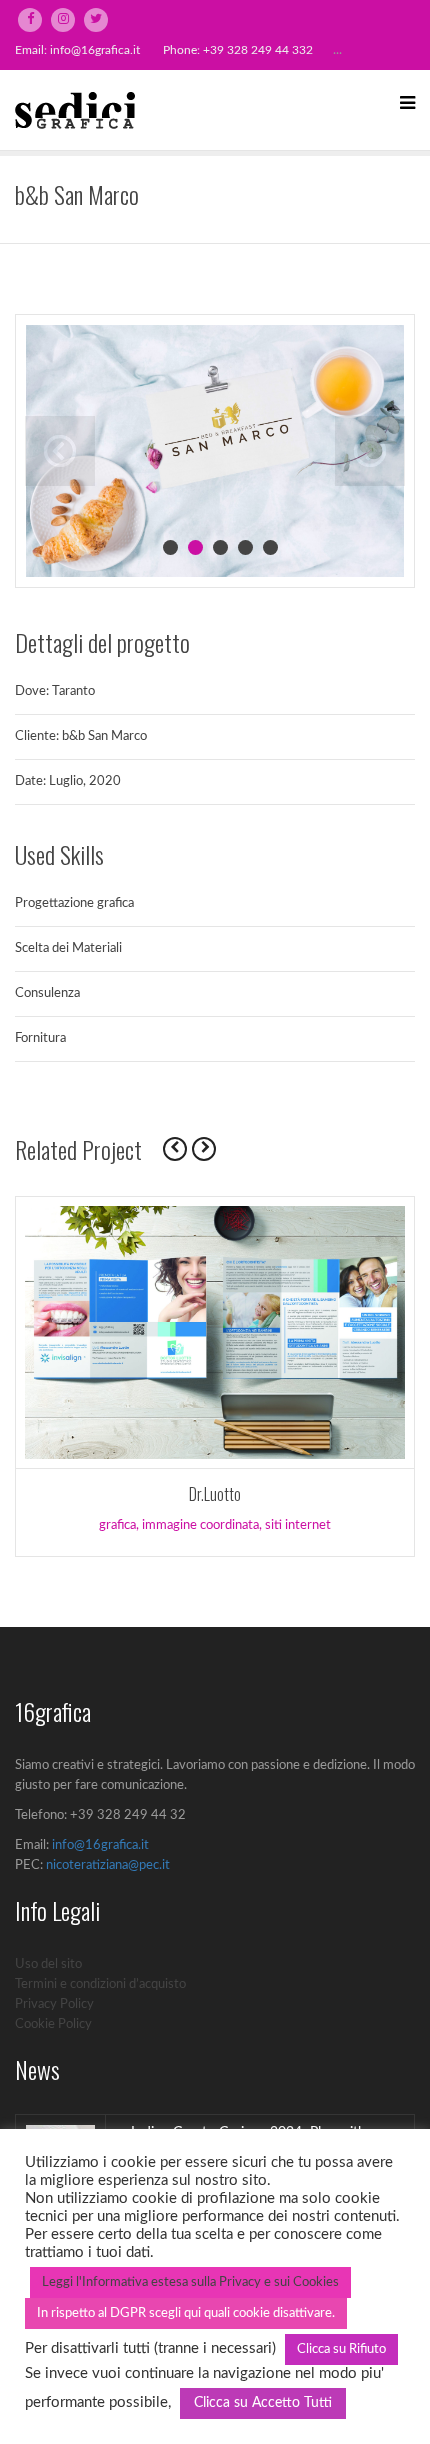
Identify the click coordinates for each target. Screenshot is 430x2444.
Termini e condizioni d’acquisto (100, 1984)
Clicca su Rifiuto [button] (341, 2349)
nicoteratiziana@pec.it (108, 1865)
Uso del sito (48, 1964)
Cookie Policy (53, 2024)
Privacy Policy (54, 2004)
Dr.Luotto (215, 1494)
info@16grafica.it (95, 50)
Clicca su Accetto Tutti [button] (263, 2403)
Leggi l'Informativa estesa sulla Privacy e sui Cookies (190, 2282)
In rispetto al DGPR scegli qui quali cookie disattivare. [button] (186, 2313)
